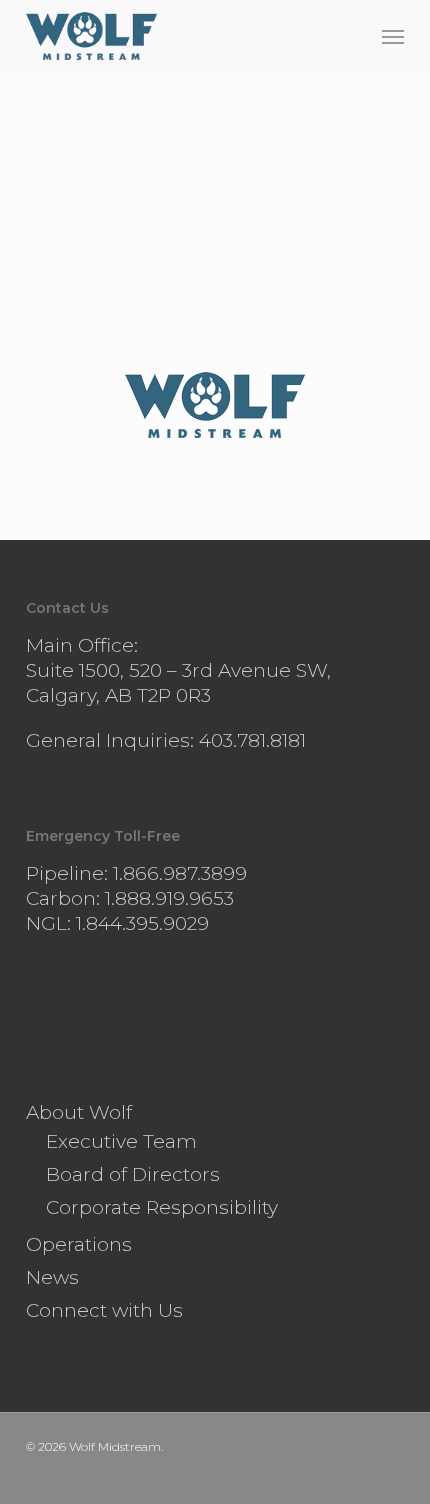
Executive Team (121, 1141)
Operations (79, 1244)
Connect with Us (104, 1310)
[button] (393, 36)
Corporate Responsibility (162, 1207)
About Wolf (79, 1112)
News (52, 1277)
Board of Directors (133, 1174)
